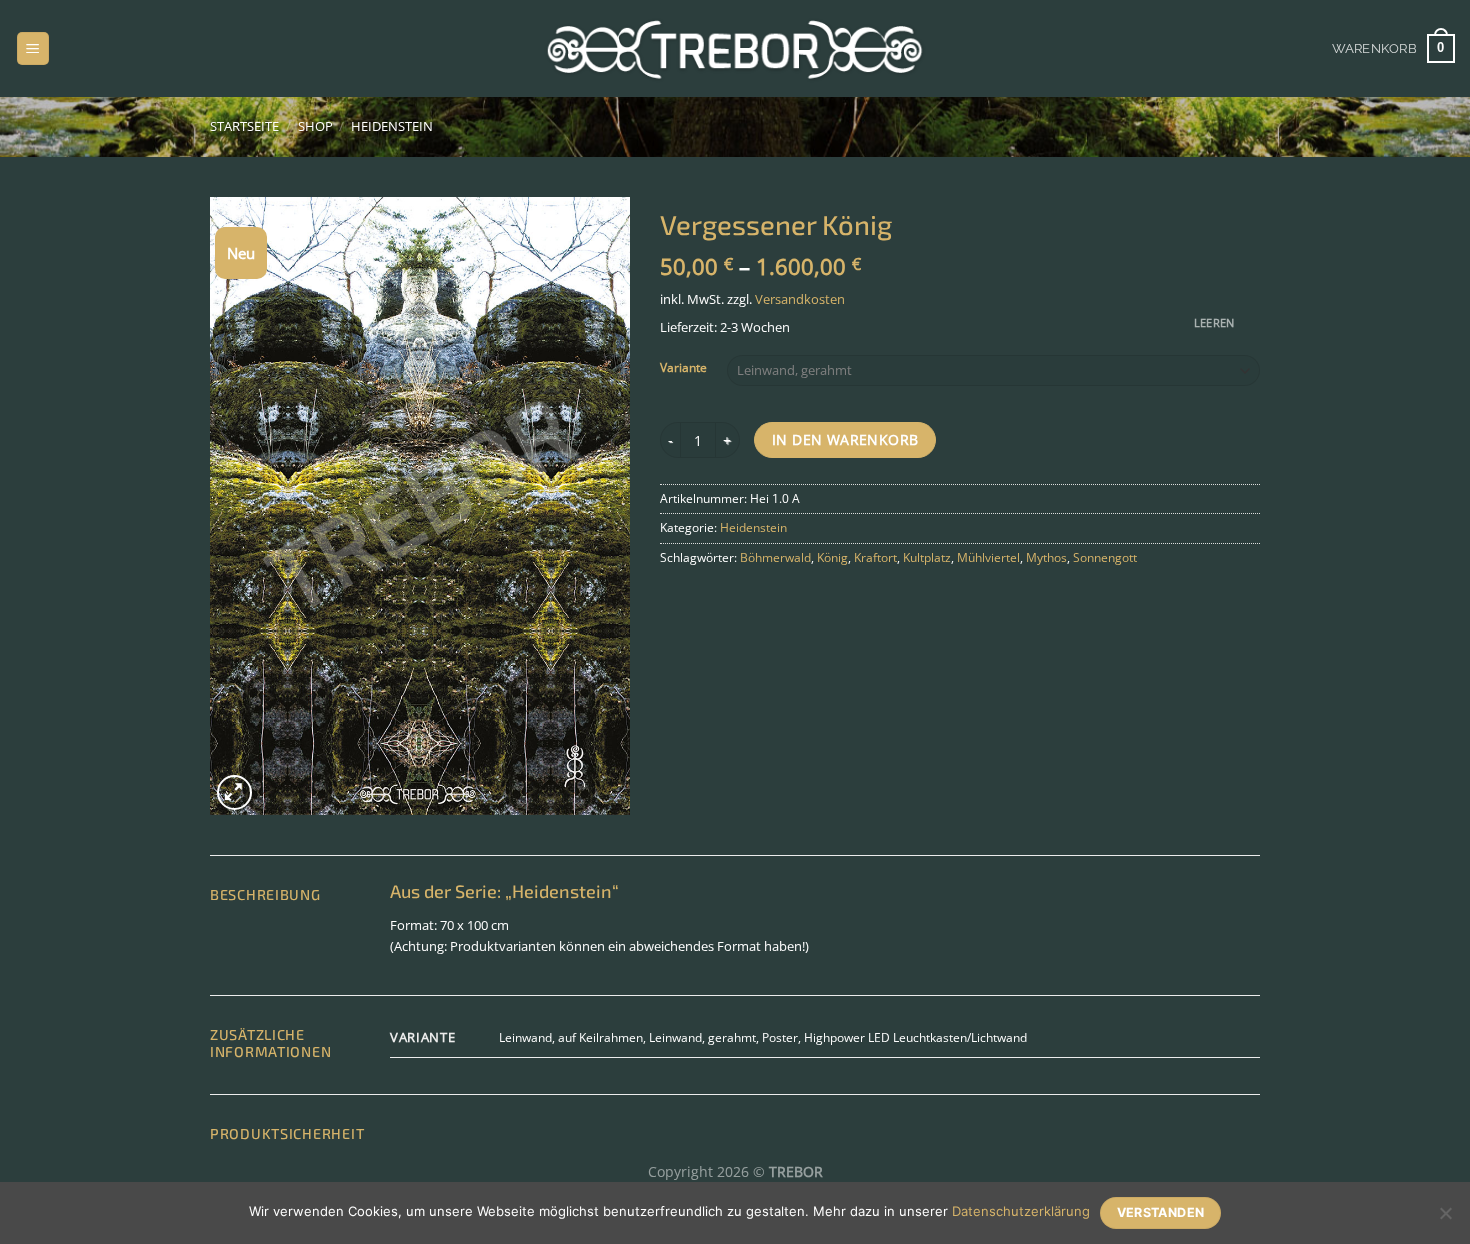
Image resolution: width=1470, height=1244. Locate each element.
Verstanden (1161, 1212)
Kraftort (875, 557)
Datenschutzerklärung (1021, 1211)
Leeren (1214, 322)
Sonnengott (1105, 557)
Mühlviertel (988, 557)
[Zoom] (234, 792)
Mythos (1046, 557)
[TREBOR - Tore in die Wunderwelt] (735, 48)
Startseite (244, 126)
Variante (683, 368)
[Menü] (33, 48)
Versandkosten (800, 299)
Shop (315, 126)
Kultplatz (927, 557)
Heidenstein (392, 126)
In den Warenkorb (845, 439)
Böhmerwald (775, 557)
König (832, 557)
